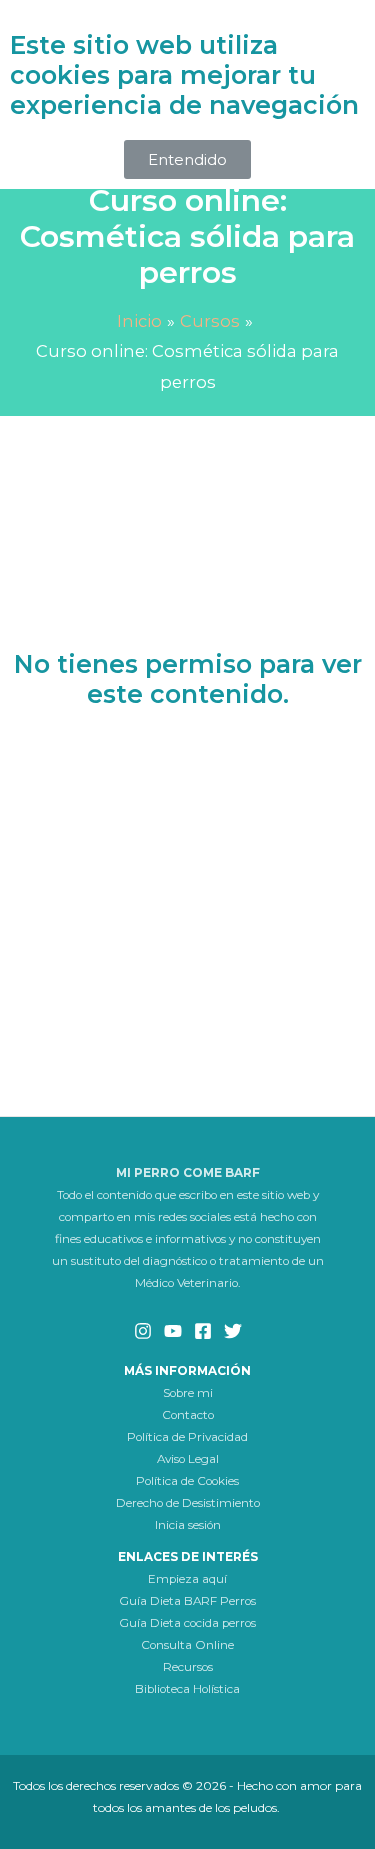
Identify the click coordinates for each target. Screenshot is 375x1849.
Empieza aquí (187, 1579)
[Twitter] (233, 1331)
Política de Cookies (187, 1481)
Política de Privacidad (187, 1437)
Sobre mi (188, 1393)
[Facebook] (203, 1331)
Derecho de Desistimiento (188, 1503)
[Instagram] (143, 1331)
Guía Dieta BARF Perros (187, 1601)
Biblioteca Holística (187, 1689)
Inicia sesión (188, 1525)
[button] (187, 159)
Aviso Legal (188, 1459)
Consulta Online (187, 1645)
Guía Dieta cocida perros (187, 1623)
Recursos (188, 1667)
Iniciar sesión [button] (187, 776)
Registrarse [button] (188, 853)
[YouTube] (173, 1331)
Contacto (188, 1415)
